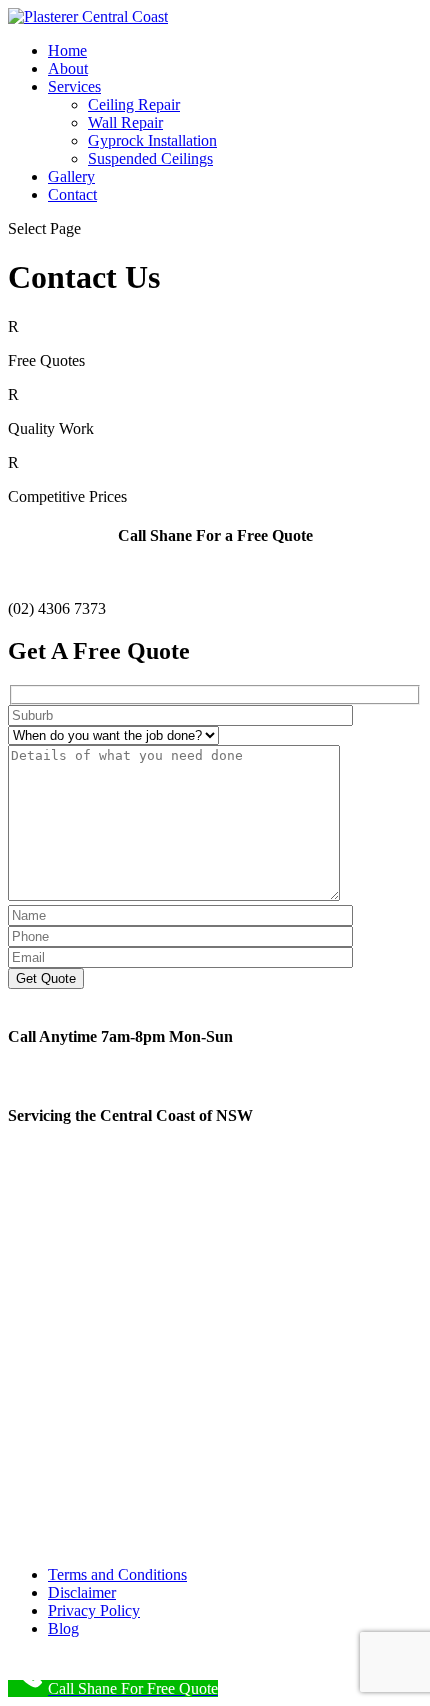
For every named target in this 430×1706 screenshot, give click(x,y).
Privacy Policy (94, 1610)
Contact (72, 194)
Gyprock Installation (152, 140)
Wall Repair (125, 122)
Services (74, 86)
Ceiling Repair (134, 104)
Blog (63, 1628)
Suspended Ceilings (150, 158)
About (68, 68)
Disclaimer (82, 1592)
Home (67, 50)
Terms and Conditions (117, 1574)
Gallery (71, 176)
